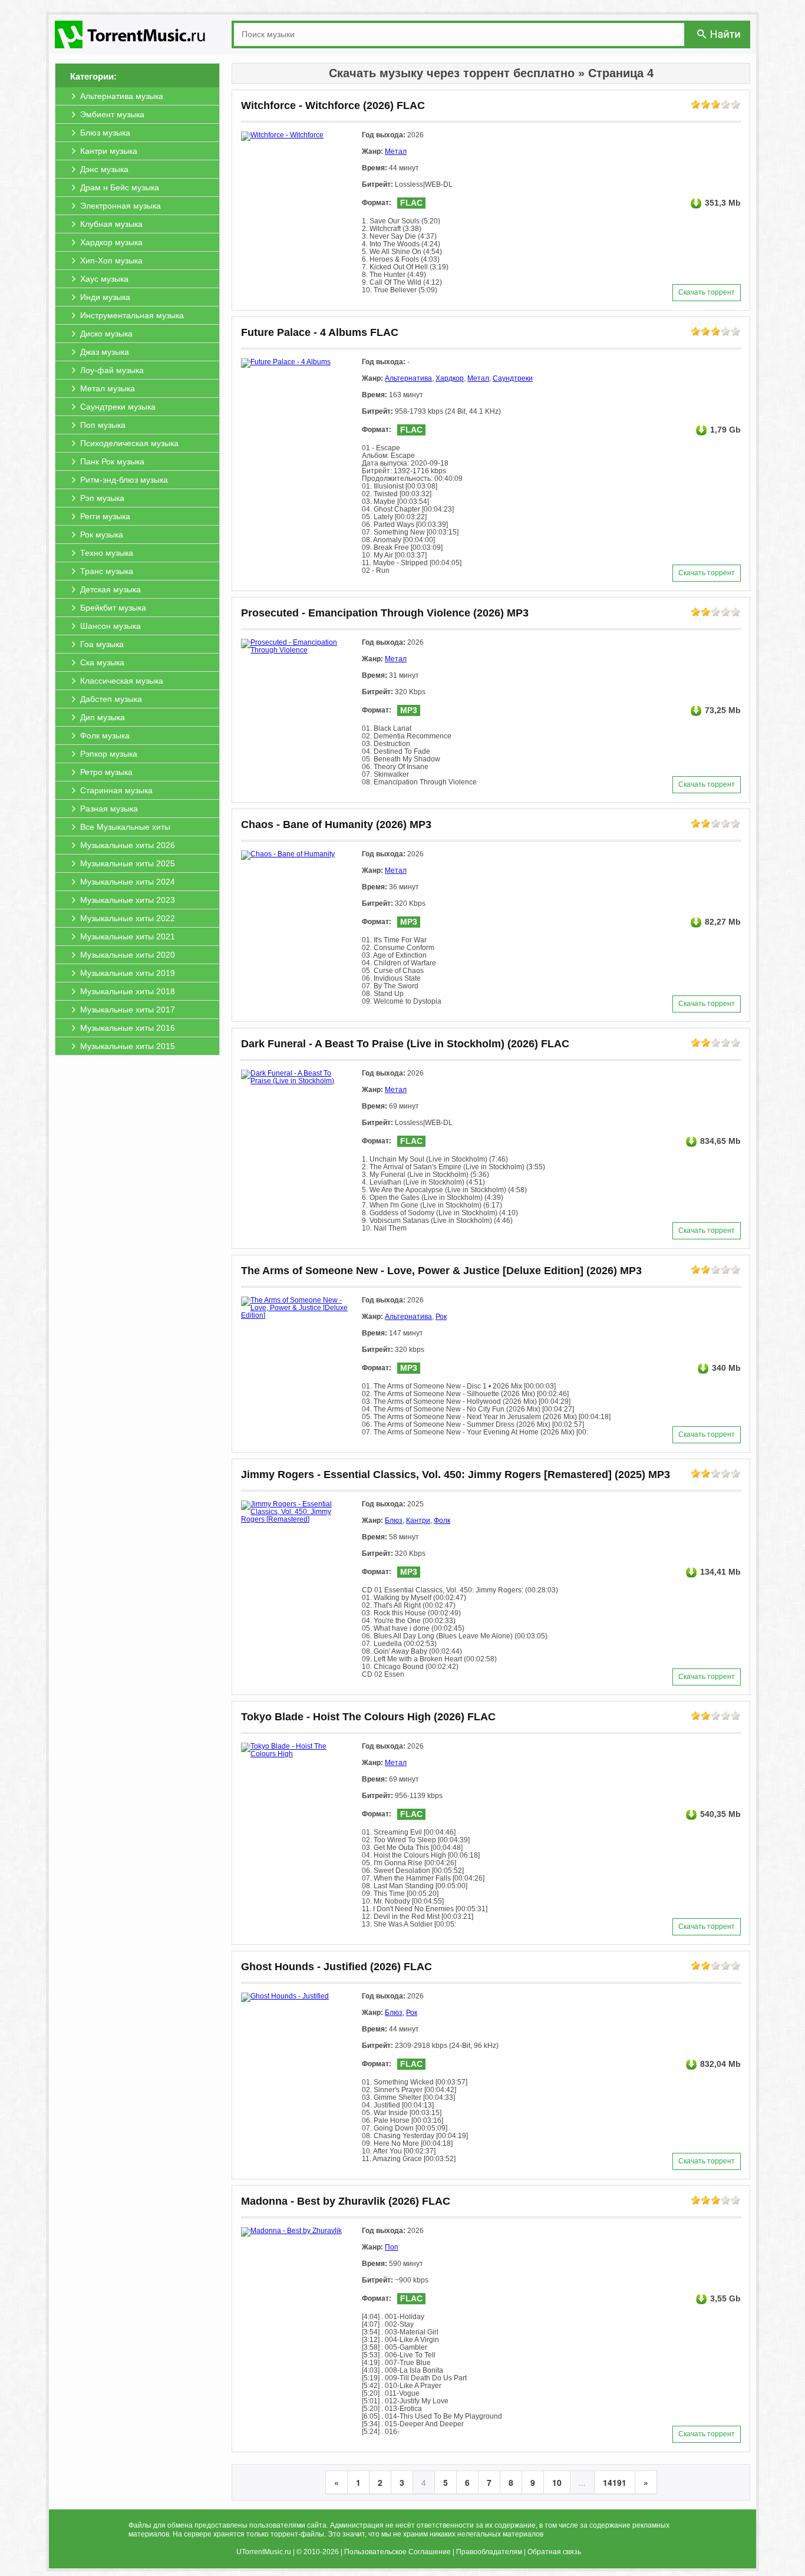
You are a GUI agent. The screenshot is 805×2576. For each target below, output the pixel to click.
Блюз (394, 1520)
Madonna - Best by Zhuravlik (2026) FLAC (346, 2201)
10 (557, 2482)
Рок (441, 1317)
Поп (392, 2247)
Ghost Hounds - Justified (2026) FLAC (336, 1967)
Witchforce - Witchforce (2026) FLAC (333, 105)
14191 (615, 2482)
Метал (396, 151)
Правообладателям (489, 2552)
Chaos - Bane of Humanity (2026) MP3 (336, 824)
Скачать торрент (707, 292)
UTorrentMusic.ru (264, 2552)
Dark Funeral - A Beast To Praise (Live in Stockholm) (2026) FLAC (405, 1044)
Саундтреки (513, 378)
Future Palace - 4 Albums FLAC (320, 332)
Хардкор (450, 378)
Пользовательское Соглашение (397, 2552)
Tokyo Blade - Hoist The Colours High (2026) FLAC (368, 1717)
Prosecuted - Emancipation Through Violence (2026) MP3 (385, 613)
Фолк (442, 1520)
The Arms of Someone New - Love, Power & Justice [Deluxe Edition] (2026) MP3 (441, 1271)
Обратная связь (554, 2552)
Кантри (418, 1520)
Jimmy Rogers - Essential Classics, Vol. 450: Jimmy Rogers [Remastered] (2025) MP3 (456, 1475)
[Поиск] (720, 34)
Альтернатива (408, 378)
